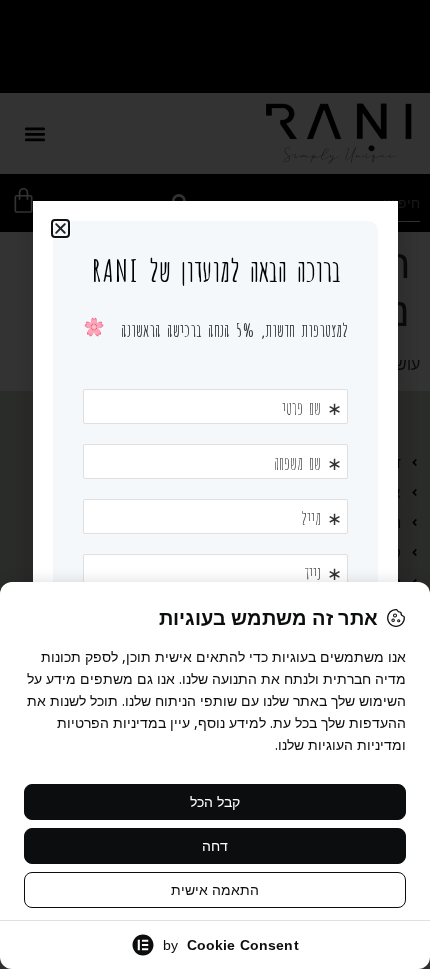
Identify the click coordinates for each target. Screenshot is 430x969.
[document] (215, 484)
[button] (60, 228)
